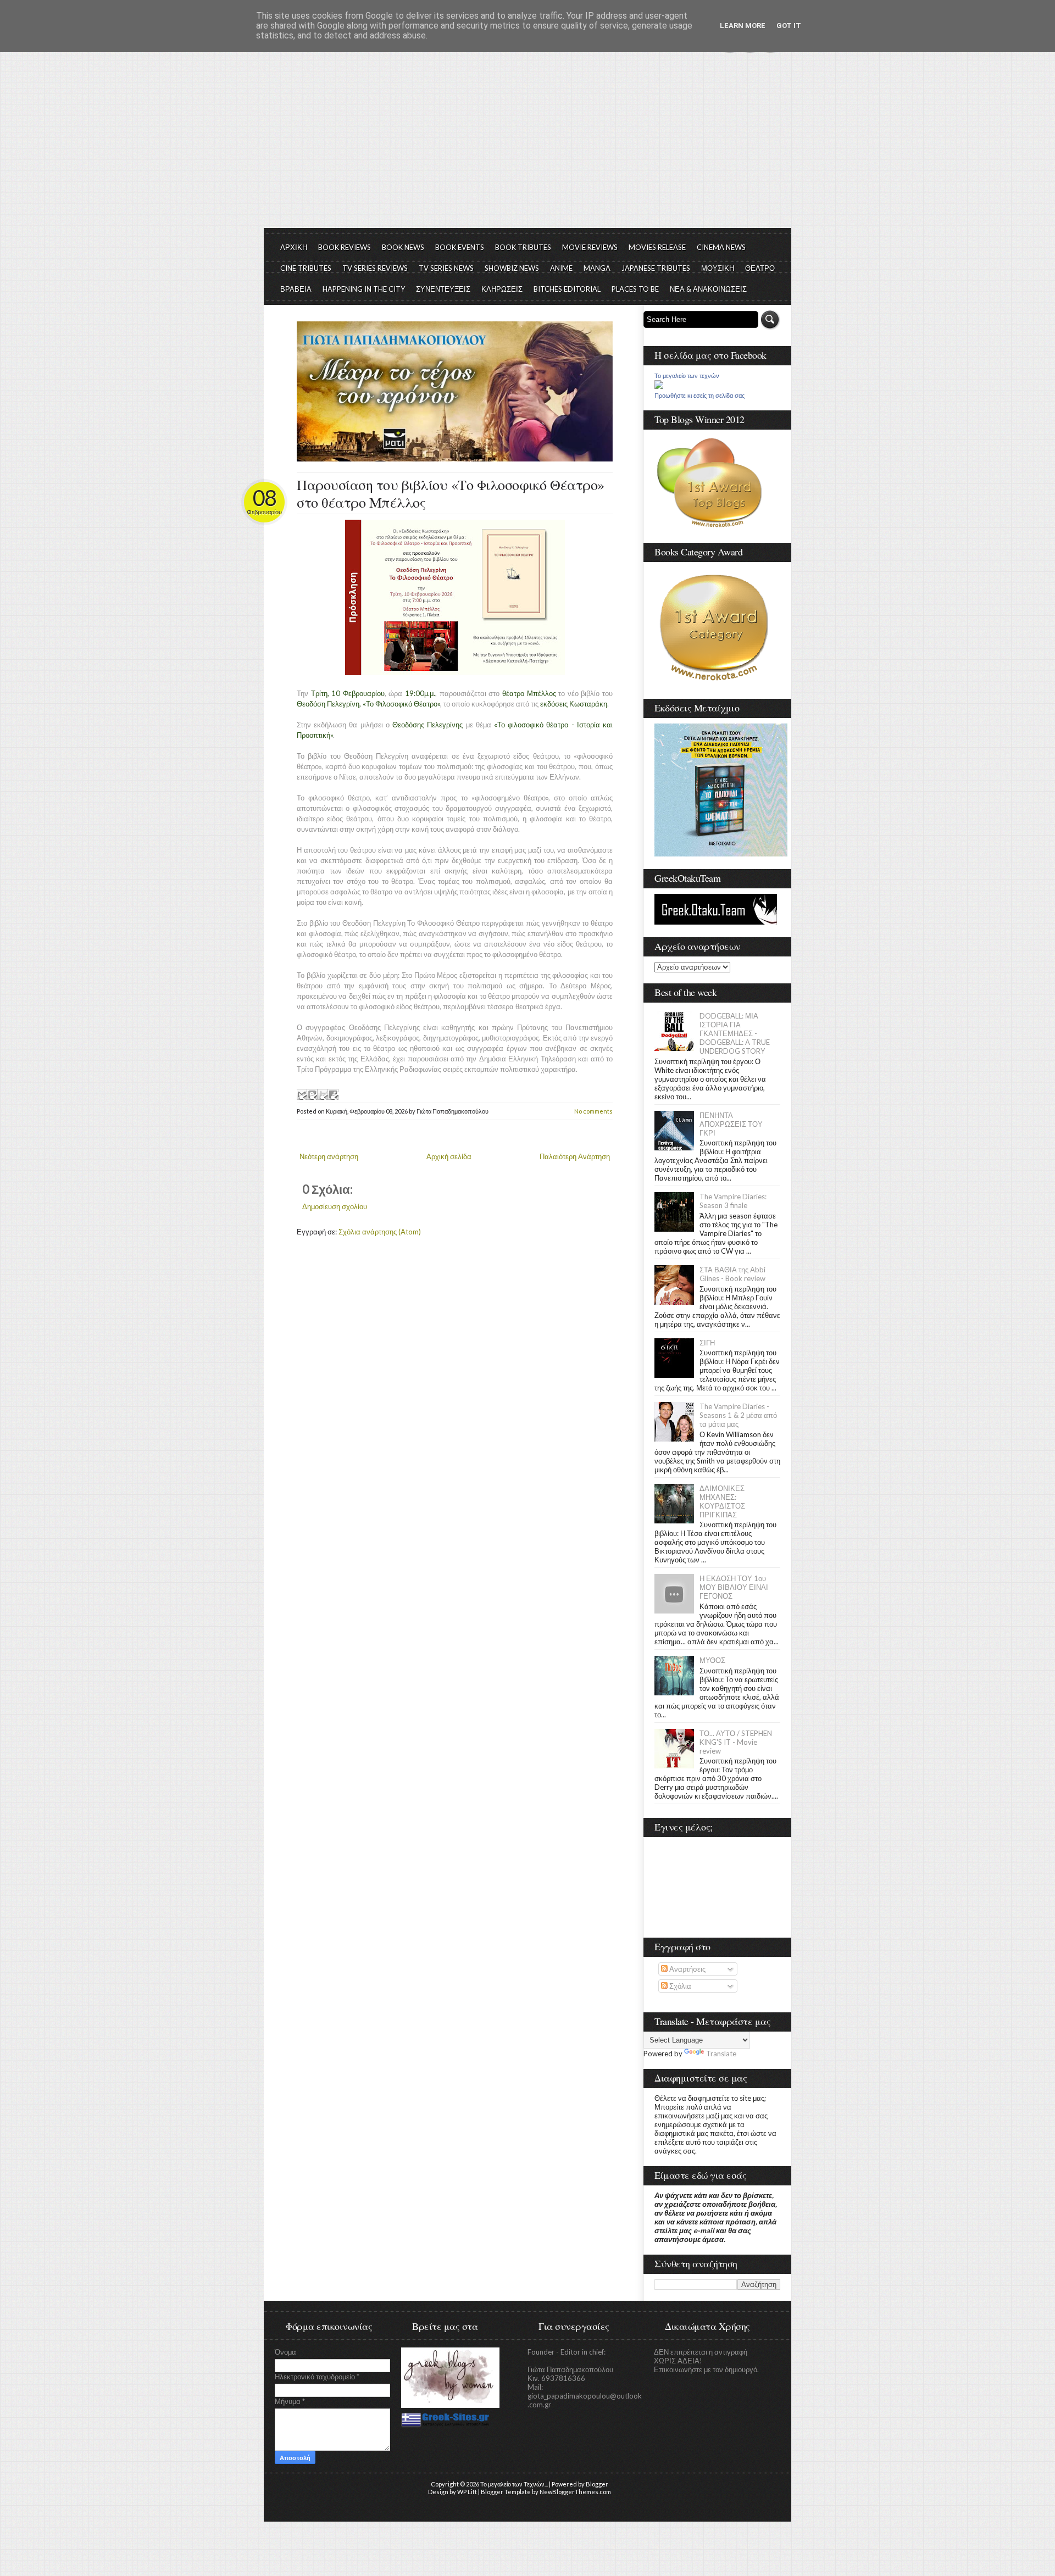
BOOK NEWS (403, 247)
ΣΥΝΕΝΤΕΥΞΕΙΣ (443, 289)
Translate (721, 2054)
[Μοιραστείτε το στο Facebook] (333, 1094)
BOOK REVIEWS (345, 247)
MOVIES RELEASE (657, 247)
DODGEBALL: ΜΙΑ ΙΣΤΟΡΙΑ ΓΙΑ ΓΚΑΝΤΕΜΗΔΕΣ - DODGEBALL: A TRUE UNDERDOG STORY (735, 1033)
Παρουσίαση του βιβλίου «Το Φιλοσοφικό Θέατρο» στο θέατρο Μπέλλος (451, 493)
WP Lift (467, 2492)
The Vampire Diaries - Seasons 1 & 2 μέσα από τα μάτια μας (738, 1415)
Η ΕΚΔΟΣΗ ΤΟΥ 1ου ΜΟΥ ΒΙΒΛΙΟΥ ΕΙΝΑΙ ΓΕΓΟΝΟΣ (734, 1587)
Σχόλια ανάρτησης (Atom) (380, 1232)
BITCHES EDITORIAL (567, 289)
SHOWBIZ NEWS (512, 268)
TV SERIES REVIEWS (375, 268)
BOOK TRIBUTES (523, 247)
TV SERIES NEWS (446, 268)
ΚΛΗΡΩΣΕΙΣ (502, 289)
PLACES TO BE (635, 289)
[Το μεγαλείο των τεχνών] (659, 386)
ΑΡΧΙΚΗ (294, 247)
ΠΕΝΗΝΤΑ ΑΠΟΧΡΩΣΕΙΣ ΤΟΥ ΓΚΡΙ (731, 1124)
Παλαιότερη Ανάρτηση (575, 1156)
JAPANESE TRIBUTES (656, 268)
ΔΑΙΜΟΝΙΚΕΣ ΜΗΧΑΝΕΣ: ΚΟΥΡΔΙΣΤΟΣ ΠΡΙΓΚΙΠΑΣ (722, 1501)
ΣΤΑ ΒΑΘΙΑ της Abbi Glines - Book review (732, 1274)
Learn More (743, 26)
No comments (593, 1111)
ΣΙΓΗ (707, 1343)
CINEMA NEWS (721, 247)
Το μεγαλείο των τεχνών (687, 376)
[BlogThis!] (312, 1094)
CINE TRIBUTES (306, 268)
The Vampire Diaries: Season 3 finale (733, 1201)
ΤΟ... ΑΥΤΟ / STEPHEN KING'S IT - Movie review (736, 1742)
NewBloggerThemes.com (575, 2492)
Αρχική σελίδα (449, 1156)
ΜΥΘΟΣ (712, 1660)
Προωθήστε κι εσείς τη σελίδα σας (699, 396)
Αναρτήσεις (687, 1969)
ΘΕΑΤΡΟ (760, 268)
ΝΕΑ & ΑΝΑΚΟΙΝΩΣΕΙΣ (708, 289)
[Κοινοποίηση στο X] (323, 1094)
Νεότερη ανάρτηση (329, 1156)
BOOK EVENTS (460, 247)
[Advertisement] (527, 146)
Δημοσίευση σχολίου (335, 1206)
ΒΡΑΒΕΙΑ (296, 289)
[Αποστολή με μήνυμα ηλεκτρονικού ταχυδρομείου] (302, 1094)
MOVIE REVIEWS (590, 247)
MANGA (597, 268)
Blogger (597, 2484)
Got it (789, 26)
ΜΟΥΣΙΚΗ (718, 268)
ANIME (561, 268)
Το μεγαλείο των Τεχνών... (514, 2484)
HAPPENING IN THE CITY (364, 289)
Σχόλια (679, 1986)
